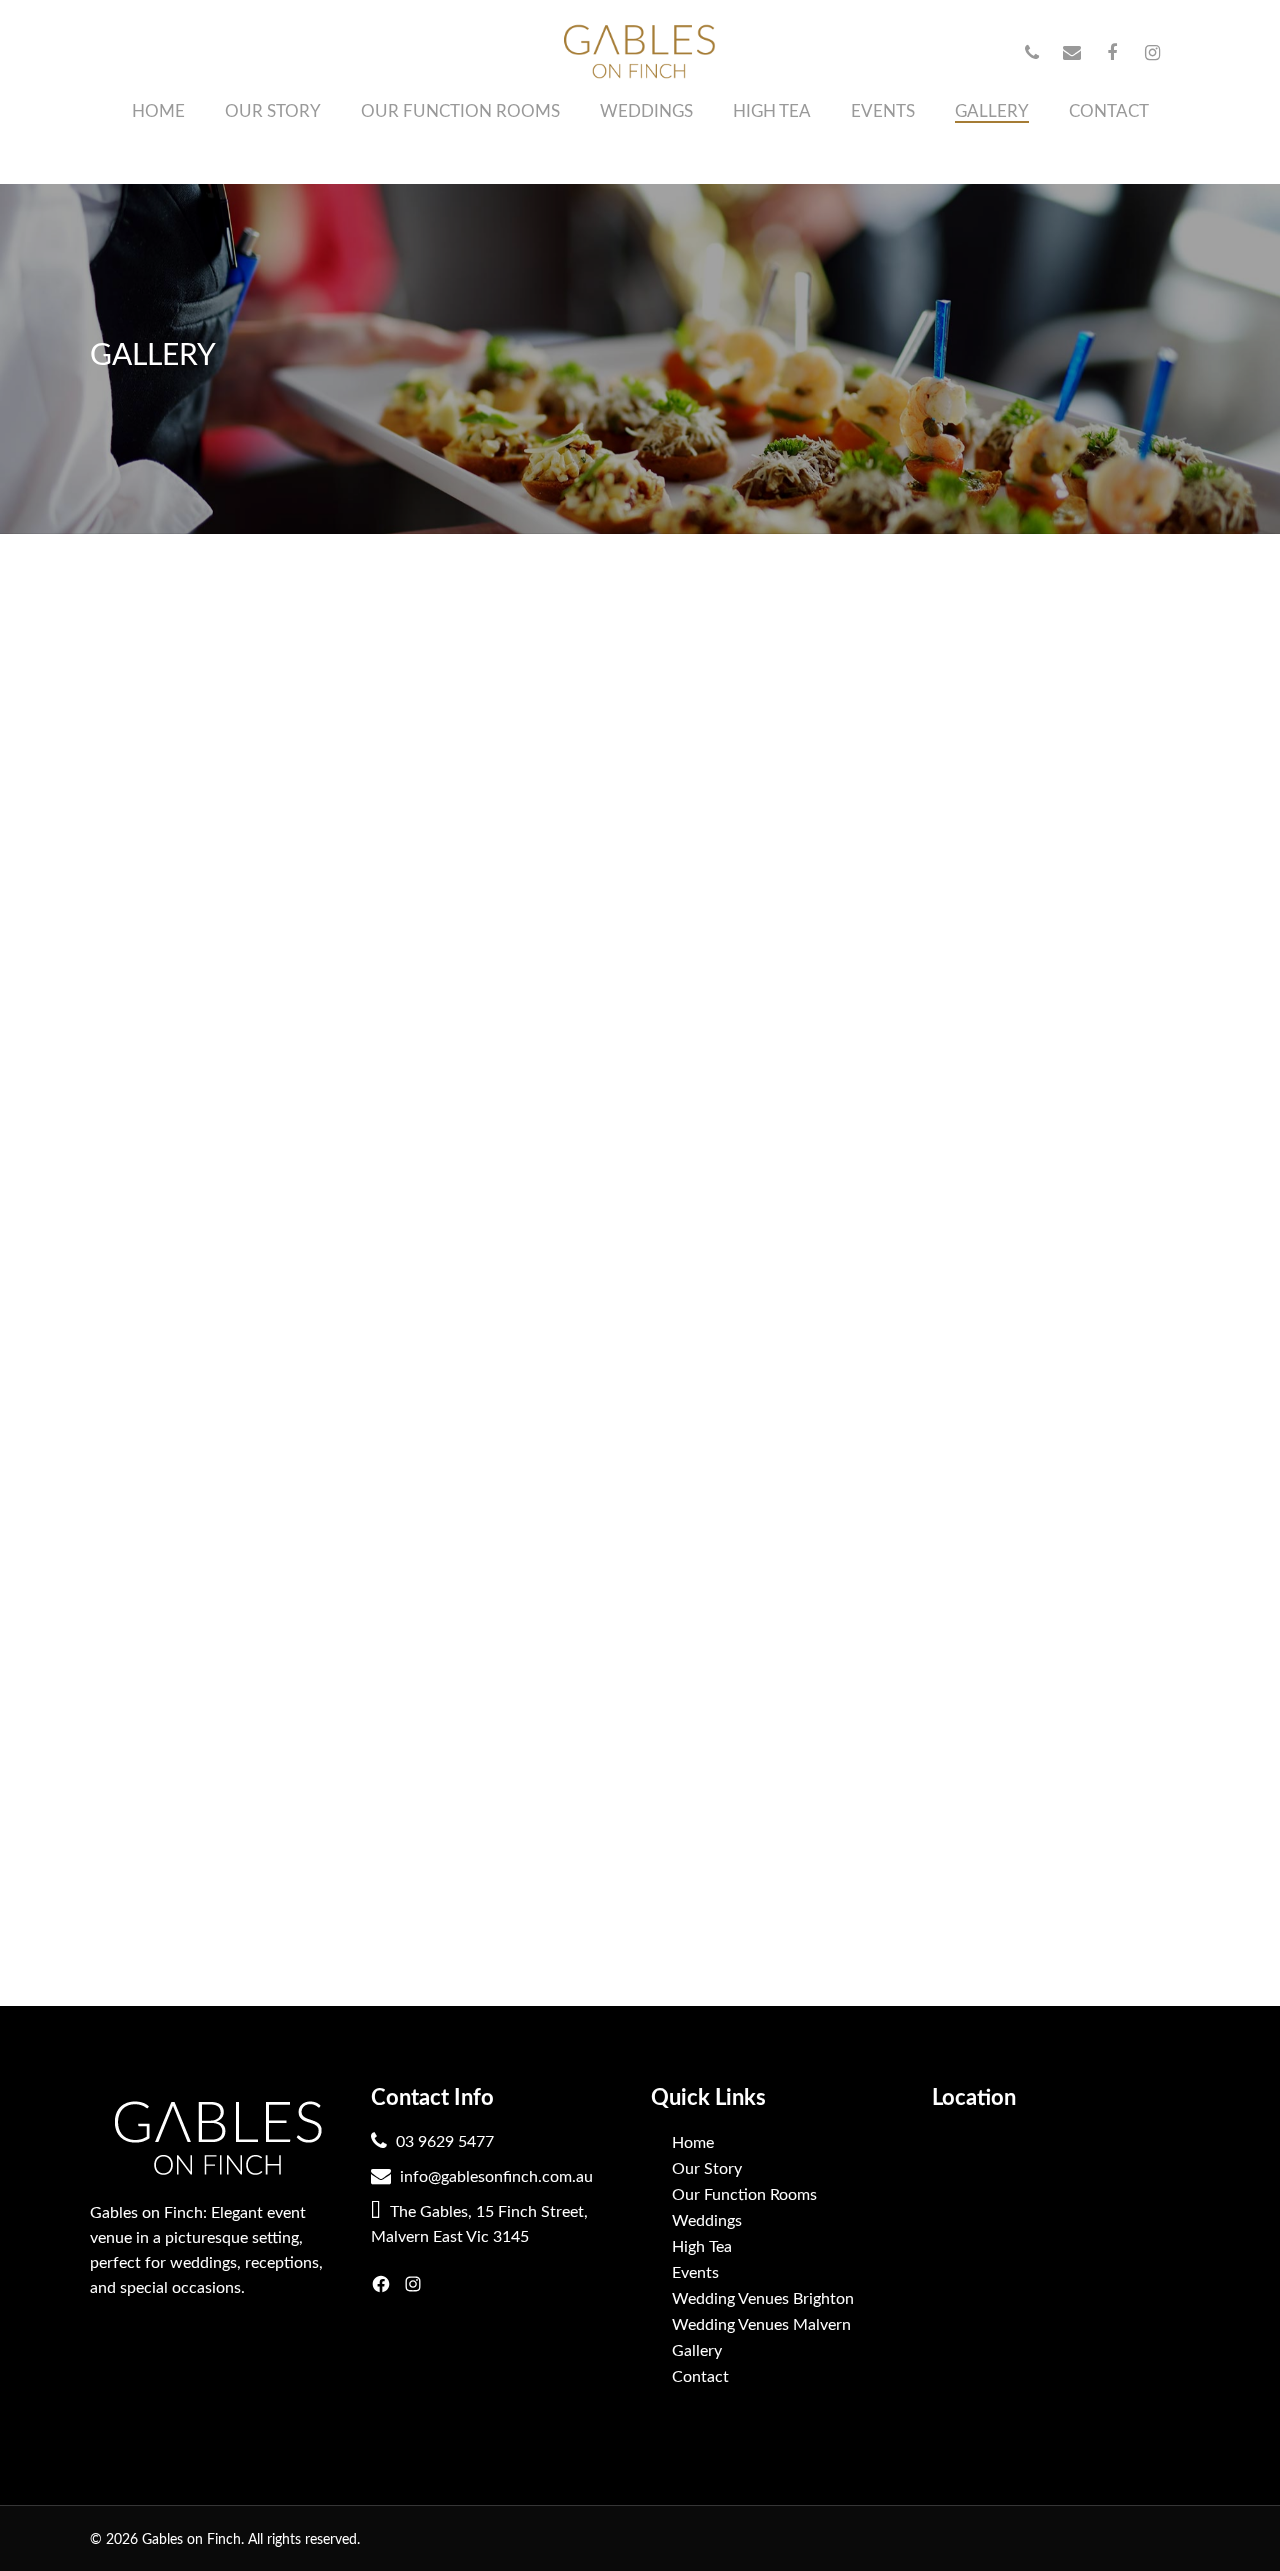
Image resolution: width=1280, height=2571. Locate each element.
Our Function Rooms (744, 2195)
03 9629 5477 (443, 2142)
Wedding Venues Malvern (761, 2325)
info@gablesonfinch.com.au (494, 2177)
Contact (700, 2377)
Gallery (697, 2351)
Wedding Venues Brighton (763, 2299)
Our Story (707, 2169)
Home (693, 2143)
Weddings (707, 2221)
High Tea (702, 2247)
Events (695, 2273)
